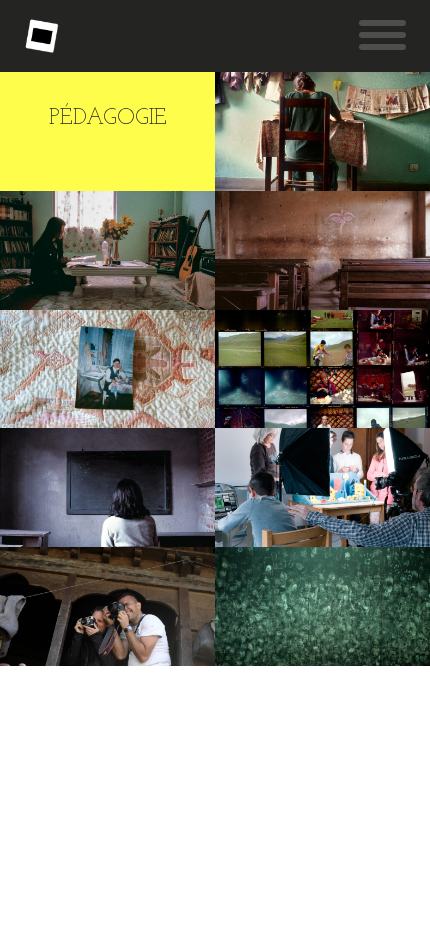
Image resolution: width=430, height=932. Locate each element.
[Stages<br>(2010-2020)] (108, 606)
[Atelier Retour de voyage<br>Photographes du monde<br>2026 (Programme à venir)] (108, 369)
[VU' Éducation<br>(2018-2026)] (108, 487)
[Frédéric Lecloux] (42, 36)
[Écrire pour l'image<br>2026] (108, 250)
